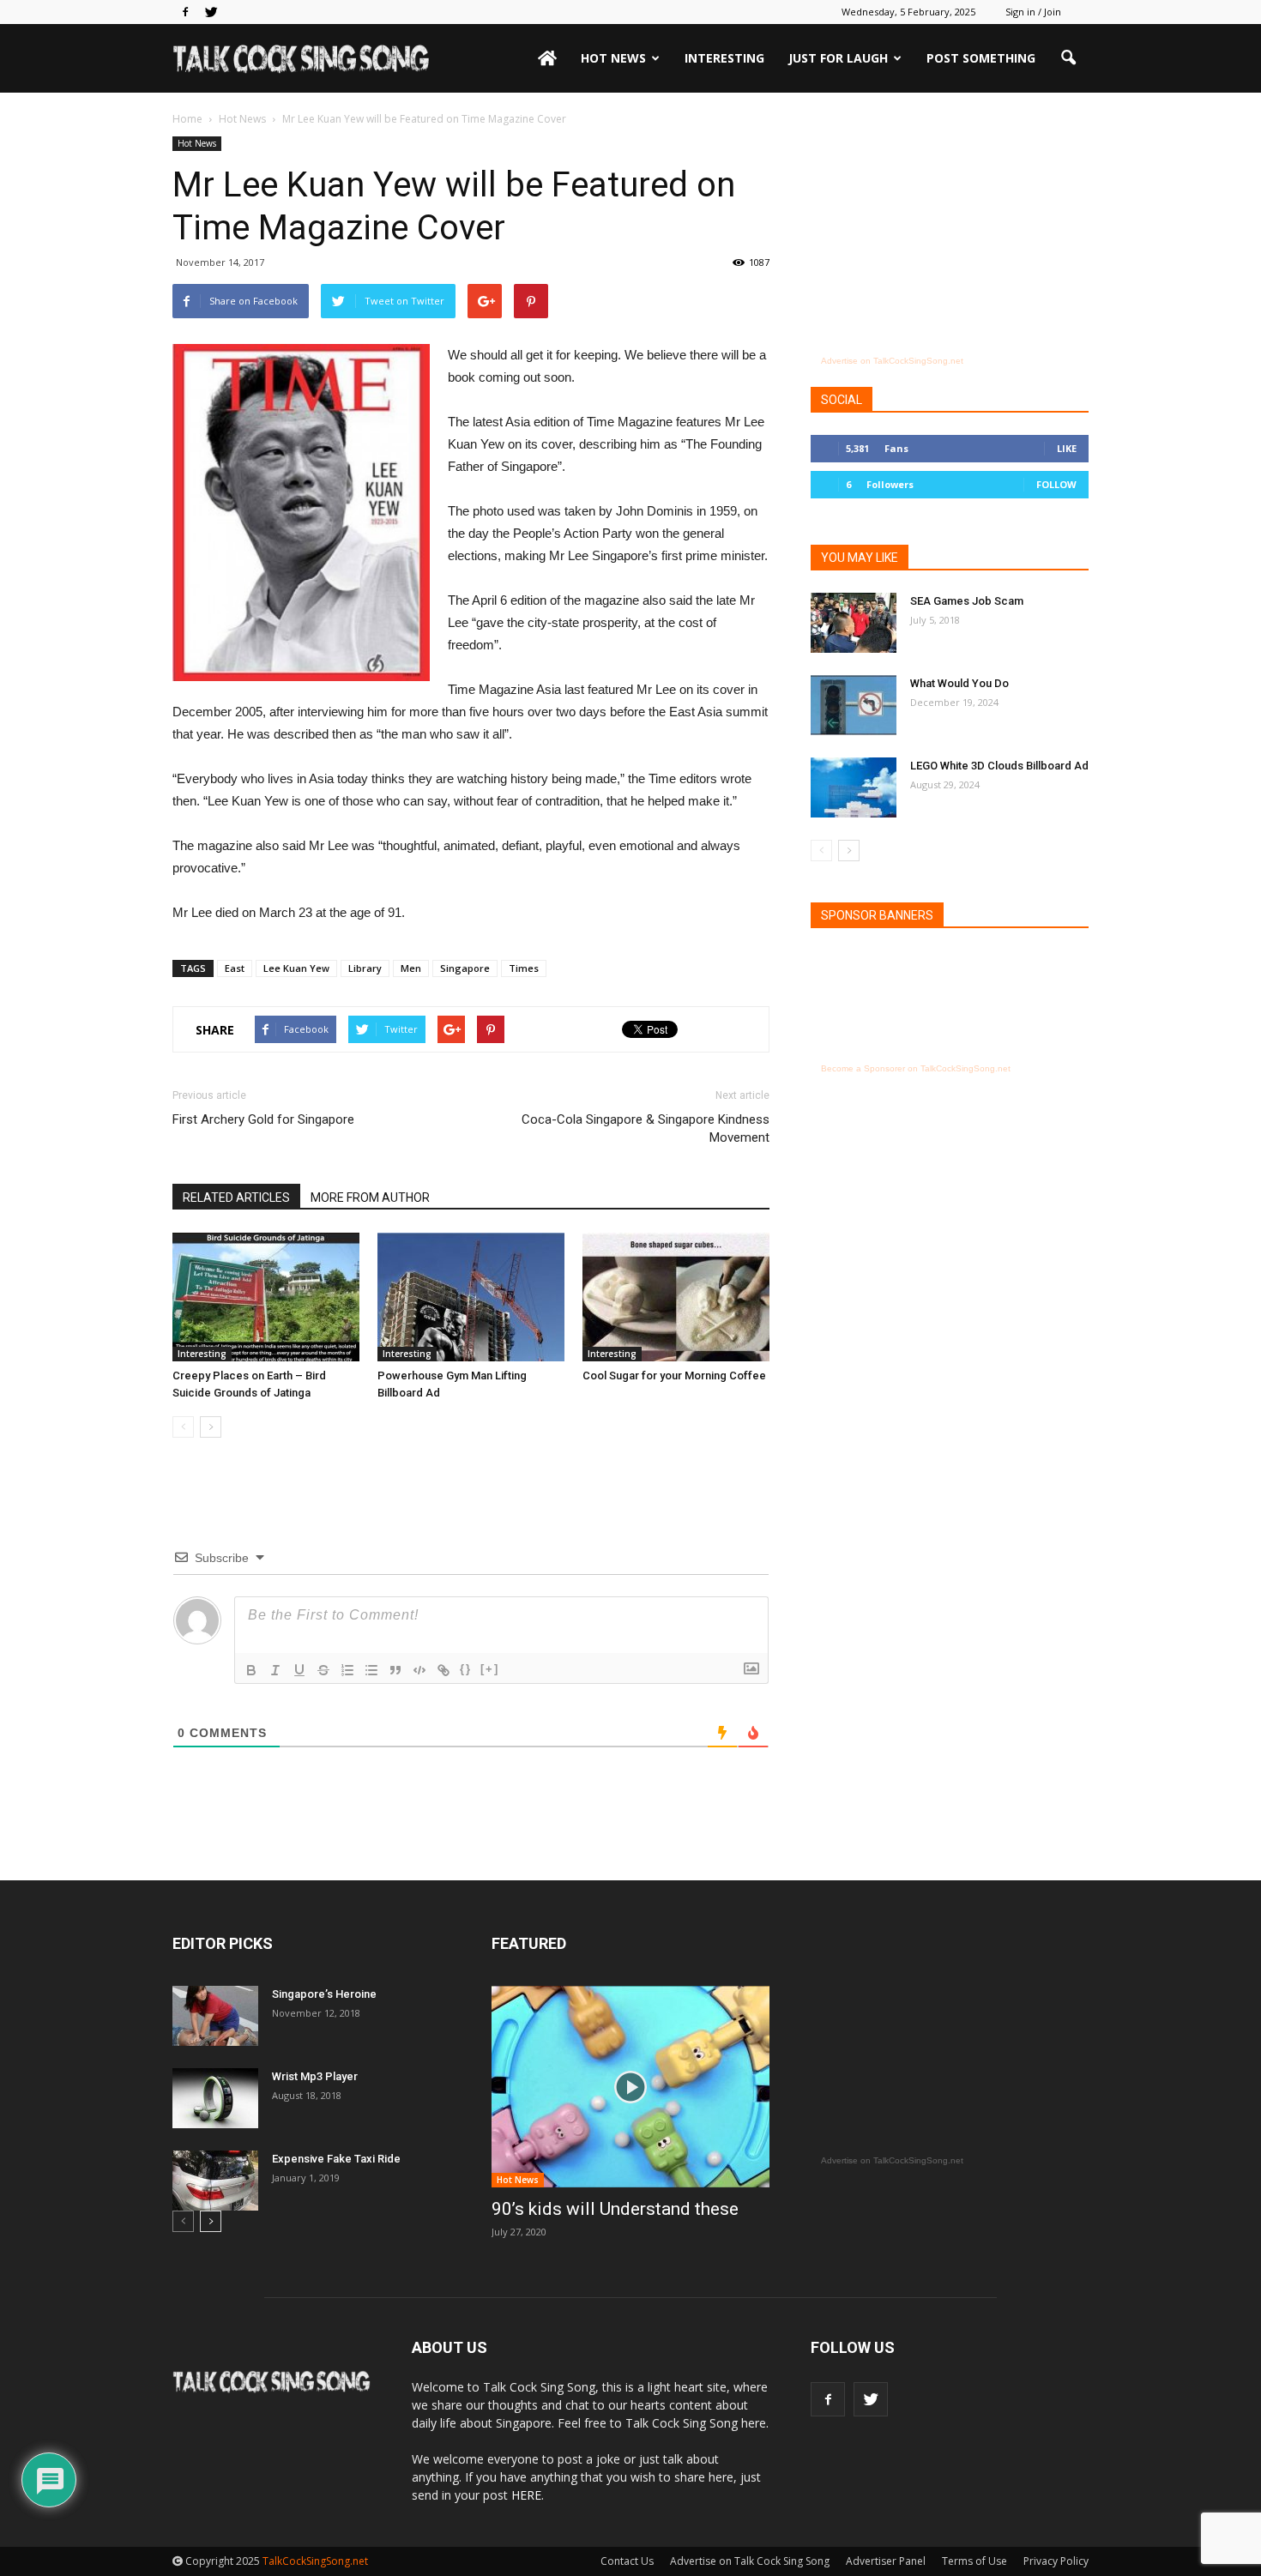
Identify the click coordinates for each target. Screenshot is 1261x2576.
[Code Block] (419, 1670)
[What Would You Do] (854, 705)
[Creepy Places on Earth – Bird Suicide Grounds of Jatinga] (266, 1297)
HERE (526, 2495)
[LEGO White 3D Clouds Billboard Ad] (854, 787)
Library (365, 968)
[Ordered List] (347, 1670)
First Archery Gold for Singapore (263, 1119)
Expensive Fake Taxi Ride (336, 2159)
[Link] (443, 1670)
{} (466, 1669)
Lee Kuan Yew (296, 968)
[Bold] (251, 1670)
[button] (1068, 58)
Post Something (981, 58)
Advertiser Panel (886, 2561)
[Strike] (323, 1670)
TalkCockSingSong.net (315, 2561)
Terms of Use (974, 2561)
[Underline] (299, 1670)
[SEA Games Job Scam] (854, 623)
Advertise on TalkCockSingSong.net (892, 361)
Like (1067, 448)
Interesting (724, 58)
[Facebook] (185, 12)
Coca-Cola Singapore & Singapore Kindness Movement (646, 1128)
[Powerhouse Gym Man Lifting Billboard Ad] (471, 1297)
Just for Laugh (838, 58)
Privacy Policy (1056, 2561)
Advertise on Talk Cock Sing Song (750, 2561)
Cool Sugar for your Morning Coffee (674, 1375)
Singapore (465, 968)
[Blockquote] (395, 1670)
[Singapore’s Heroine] (215, 2016)
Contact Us (627, 2561)
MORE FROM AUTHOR (370, 1198)
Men (411, 968)
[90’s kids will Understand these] (630, 2087)
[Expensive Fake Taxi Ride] (215, 2181)
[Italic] (275, 1670)
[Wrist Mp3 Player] (215, 2098)
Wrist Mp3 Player (315, 2076)
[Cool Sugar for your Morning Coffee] (676, 1297)
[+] (490, 1669)
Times (524, 968)
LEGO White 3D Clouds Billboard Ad (999, 766)
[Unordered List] (371, 1670)
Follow (1056, 484)
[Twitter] (211, 12)
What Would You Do (959, 683)
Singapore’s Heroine (324, 1994)
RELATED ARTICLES (236, 1198)
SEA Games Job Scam (967, 601)
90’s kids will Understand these (615, 2209)
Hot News (613, 58)
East (235, 968)
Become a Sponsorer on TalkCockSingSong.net (916, 1068)
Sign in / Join (1033, 12)
